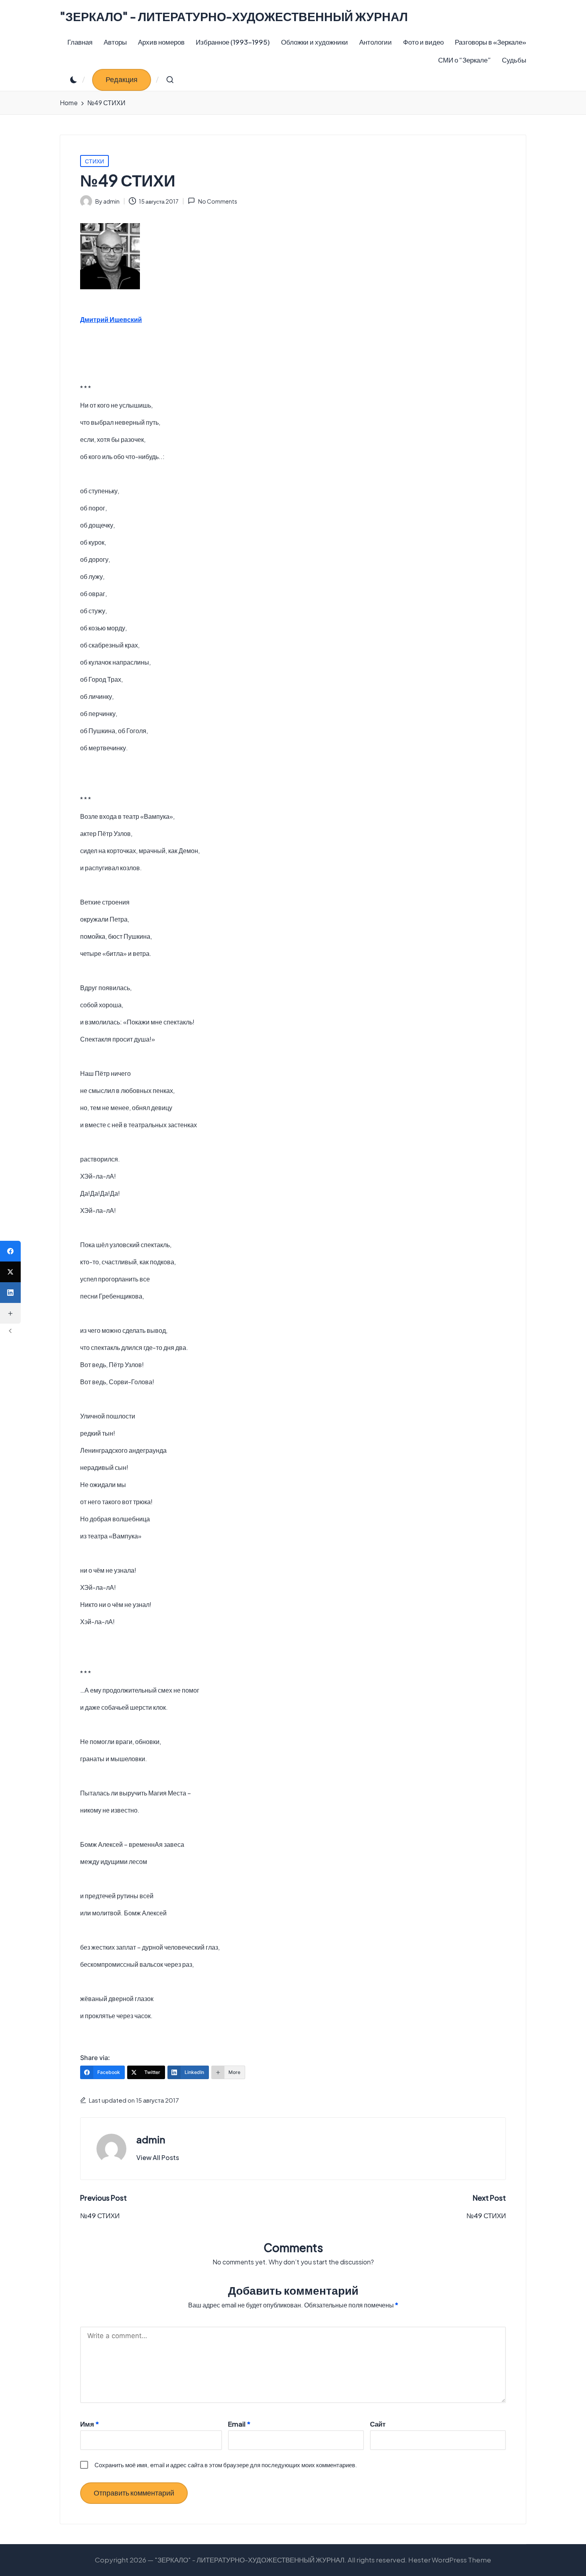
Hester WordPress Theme (450, 2560)
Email (239, 2424)
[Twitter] (10, 1272)
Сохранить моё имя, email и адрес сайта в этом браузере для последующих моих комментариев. (226, 2465)
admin (151, 2139)
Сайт (378, 2424)
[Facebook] (10, 1251)
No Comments (217, 201)
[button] (122, 80)
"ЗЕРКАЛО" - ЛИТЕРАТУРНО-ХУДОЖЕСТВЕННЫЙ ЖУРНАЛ (234, 17)
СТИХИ (94, 161)
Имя (89, 2424)
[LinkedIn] (10, 1293)
